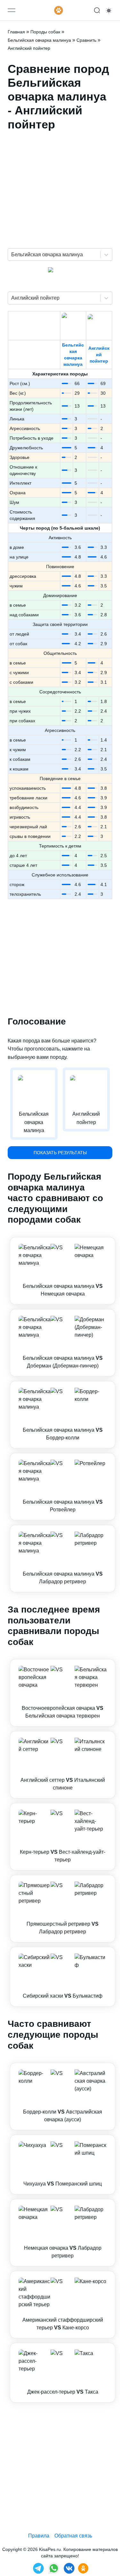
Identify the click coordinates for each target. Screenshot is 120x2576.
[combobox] (12, 255)
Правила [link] (39, 2536)
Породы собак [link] (45, 32)
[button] (63, 1271)
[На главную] (59, 10)
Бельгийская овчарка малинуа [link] (39, 40)
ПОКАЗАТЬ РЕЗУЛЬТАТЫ (60, 1153)
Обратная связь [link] (73, 2536)
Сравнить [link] (86, 40)
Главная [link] (16, 32)
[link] (63, 1271)
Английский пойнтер (99, 355)
